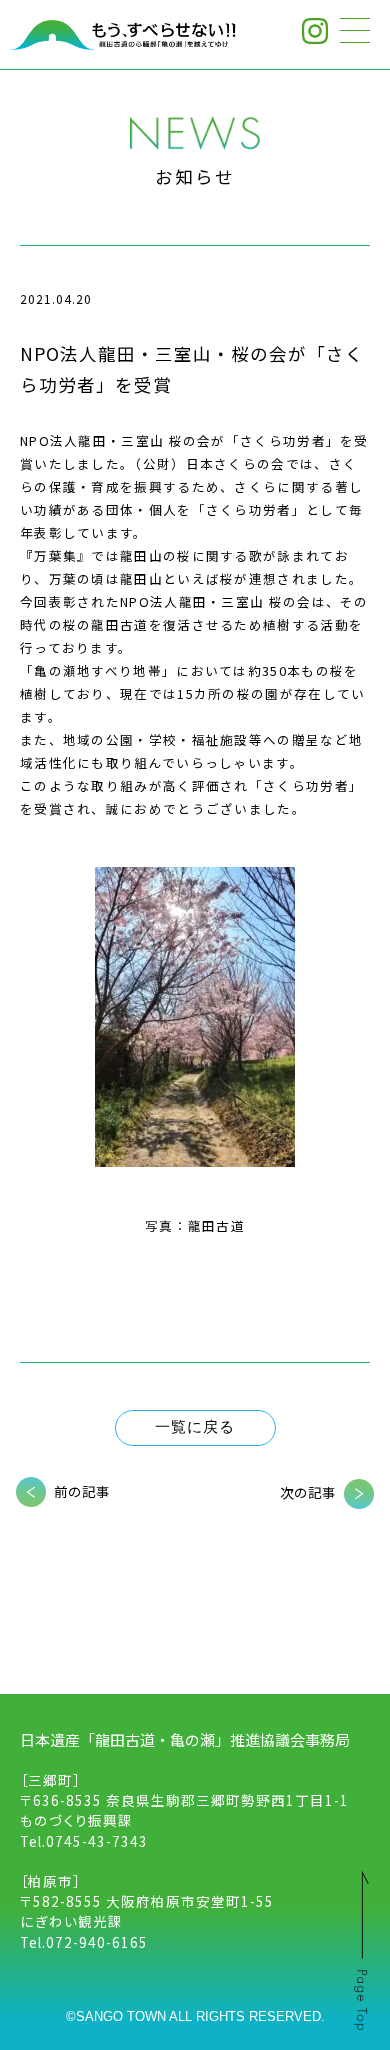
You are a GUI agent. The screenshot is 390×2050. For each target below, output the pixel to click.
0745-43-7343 (97, 1841)
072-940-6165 (97, 1942)
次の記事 (308, 1492)
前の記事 (82, 1491)
